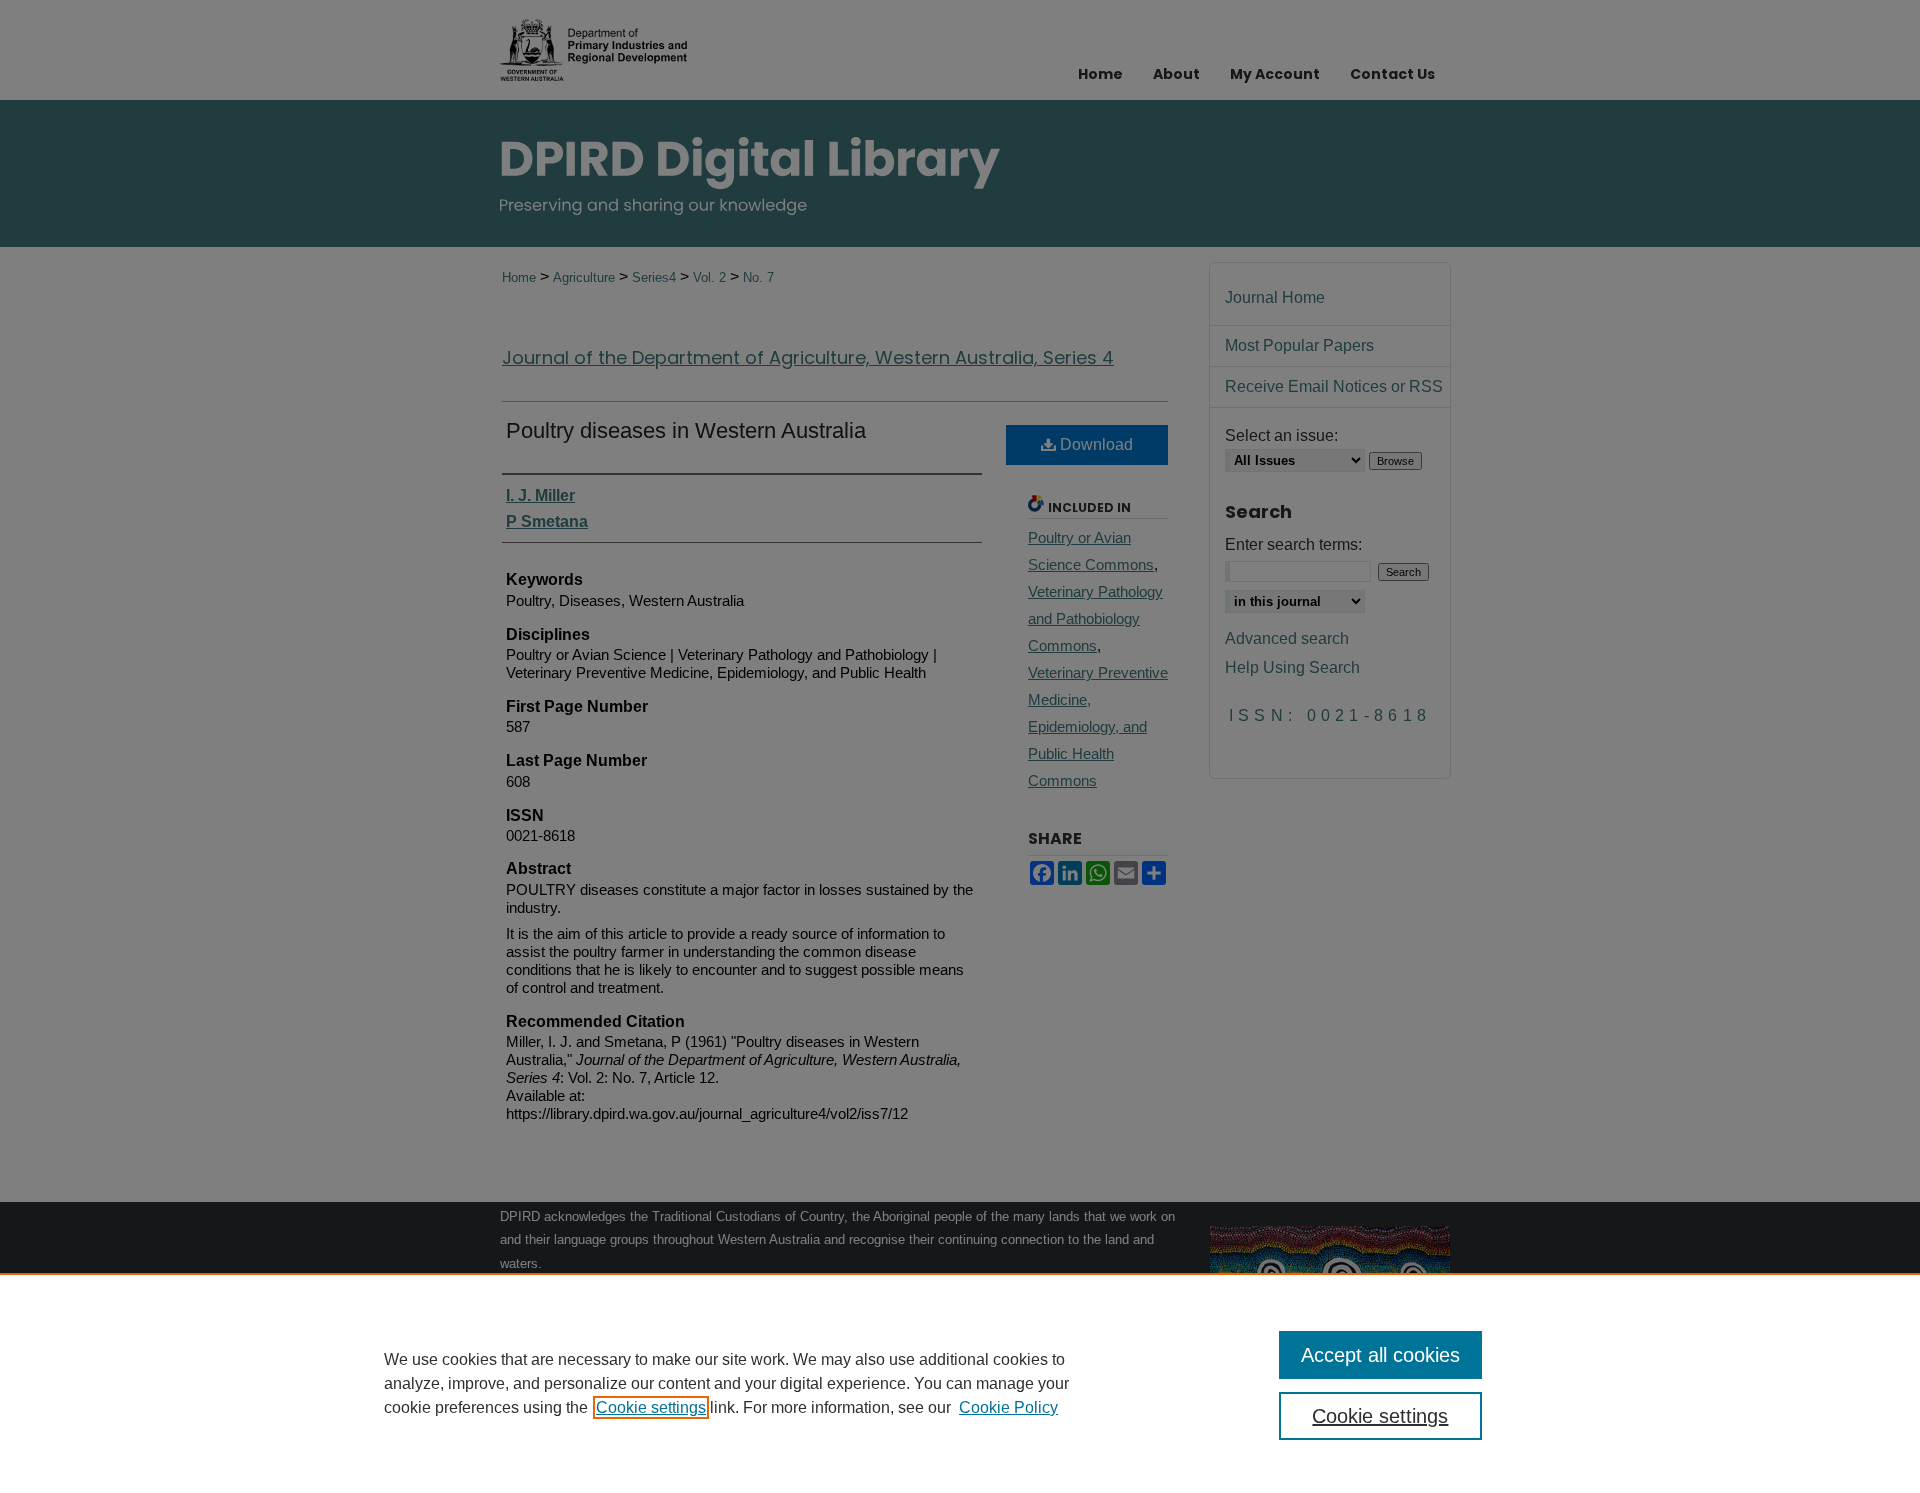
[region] (960, 1383)
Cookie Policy (1008, 1407)
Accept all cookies (1380, 1355)
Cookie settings (651, 1407)
